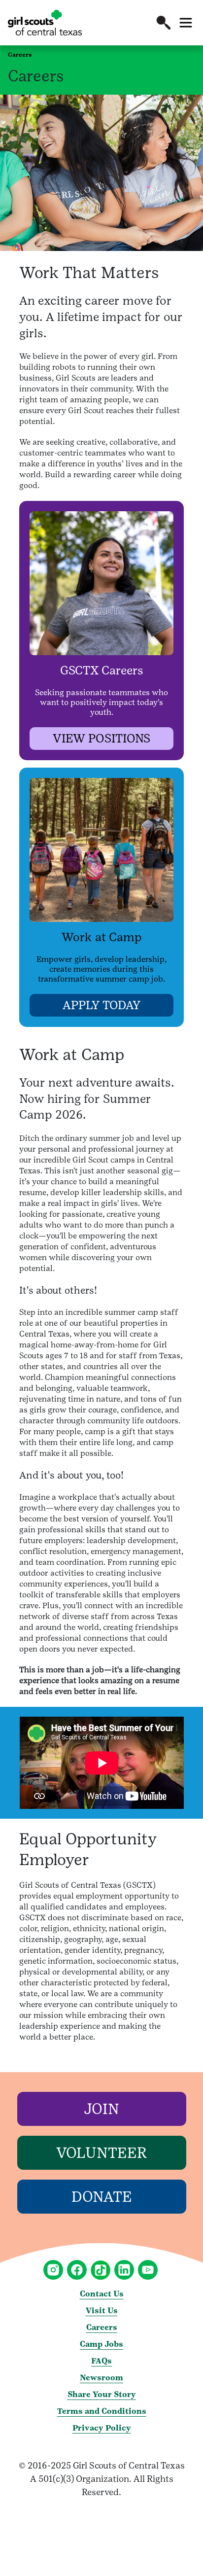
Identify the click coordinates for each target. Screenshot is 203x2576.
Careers (102, 2327)
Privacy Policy (102, 2428)
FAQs (101, 2361)
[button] (164, 23)
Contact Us (102, 2294)
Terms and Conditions (102, 2411)
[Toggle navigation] (186, 23)
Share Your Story (102, 2394)
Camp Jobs (101, 2344)
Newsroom (101, 2378)
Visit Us (102, 2311)
